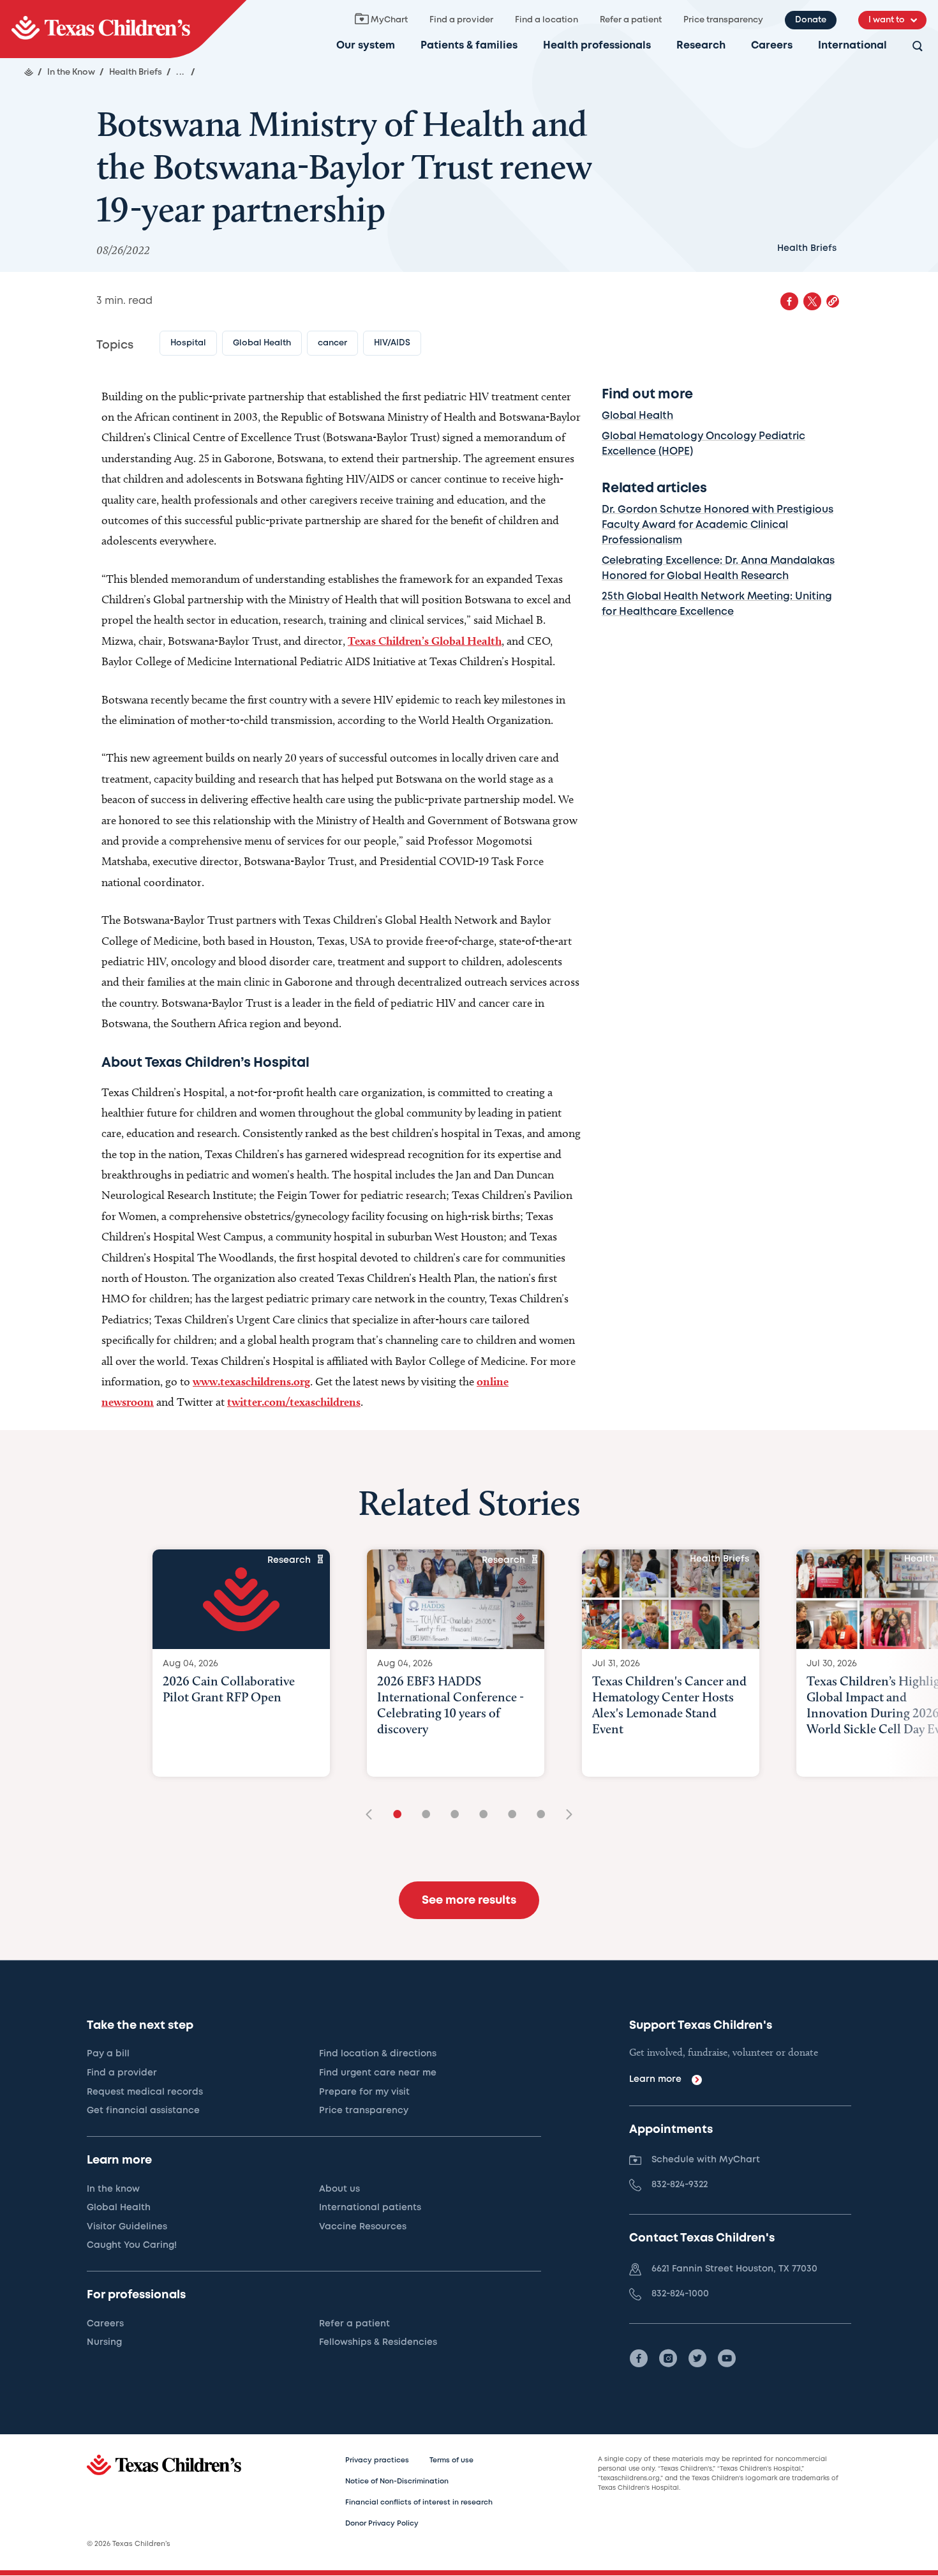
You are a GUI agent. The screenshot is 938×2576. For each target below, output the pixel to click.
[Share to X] (812, 301)
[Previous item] (373, 1815)
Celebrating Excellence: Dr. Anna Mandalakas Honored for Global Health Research (718, 569)
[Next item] (565, 1815)
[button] (833, 301)
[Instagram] (668, 2358)
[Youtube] (727, 2358)
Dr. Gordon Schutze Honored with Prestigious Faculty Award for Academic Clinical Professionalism (718, 525)
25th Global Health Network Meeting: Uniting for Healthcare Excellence (717, 604)
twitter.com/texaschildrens (294, 1402)
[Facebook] (639, 2358)
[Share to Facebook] (789, 301)
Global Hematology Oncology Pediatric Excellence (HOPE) (703, 444)
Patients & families (469, 46)
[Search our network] (918, 47)
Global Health (637, 416)
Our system (366, 46)
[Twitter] (697, 2358)
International (852, 46)
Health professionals (597, 46)
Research (701, 46)
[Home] (29, 72)
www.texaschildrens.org (251, 1381)
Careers (772, 46)
